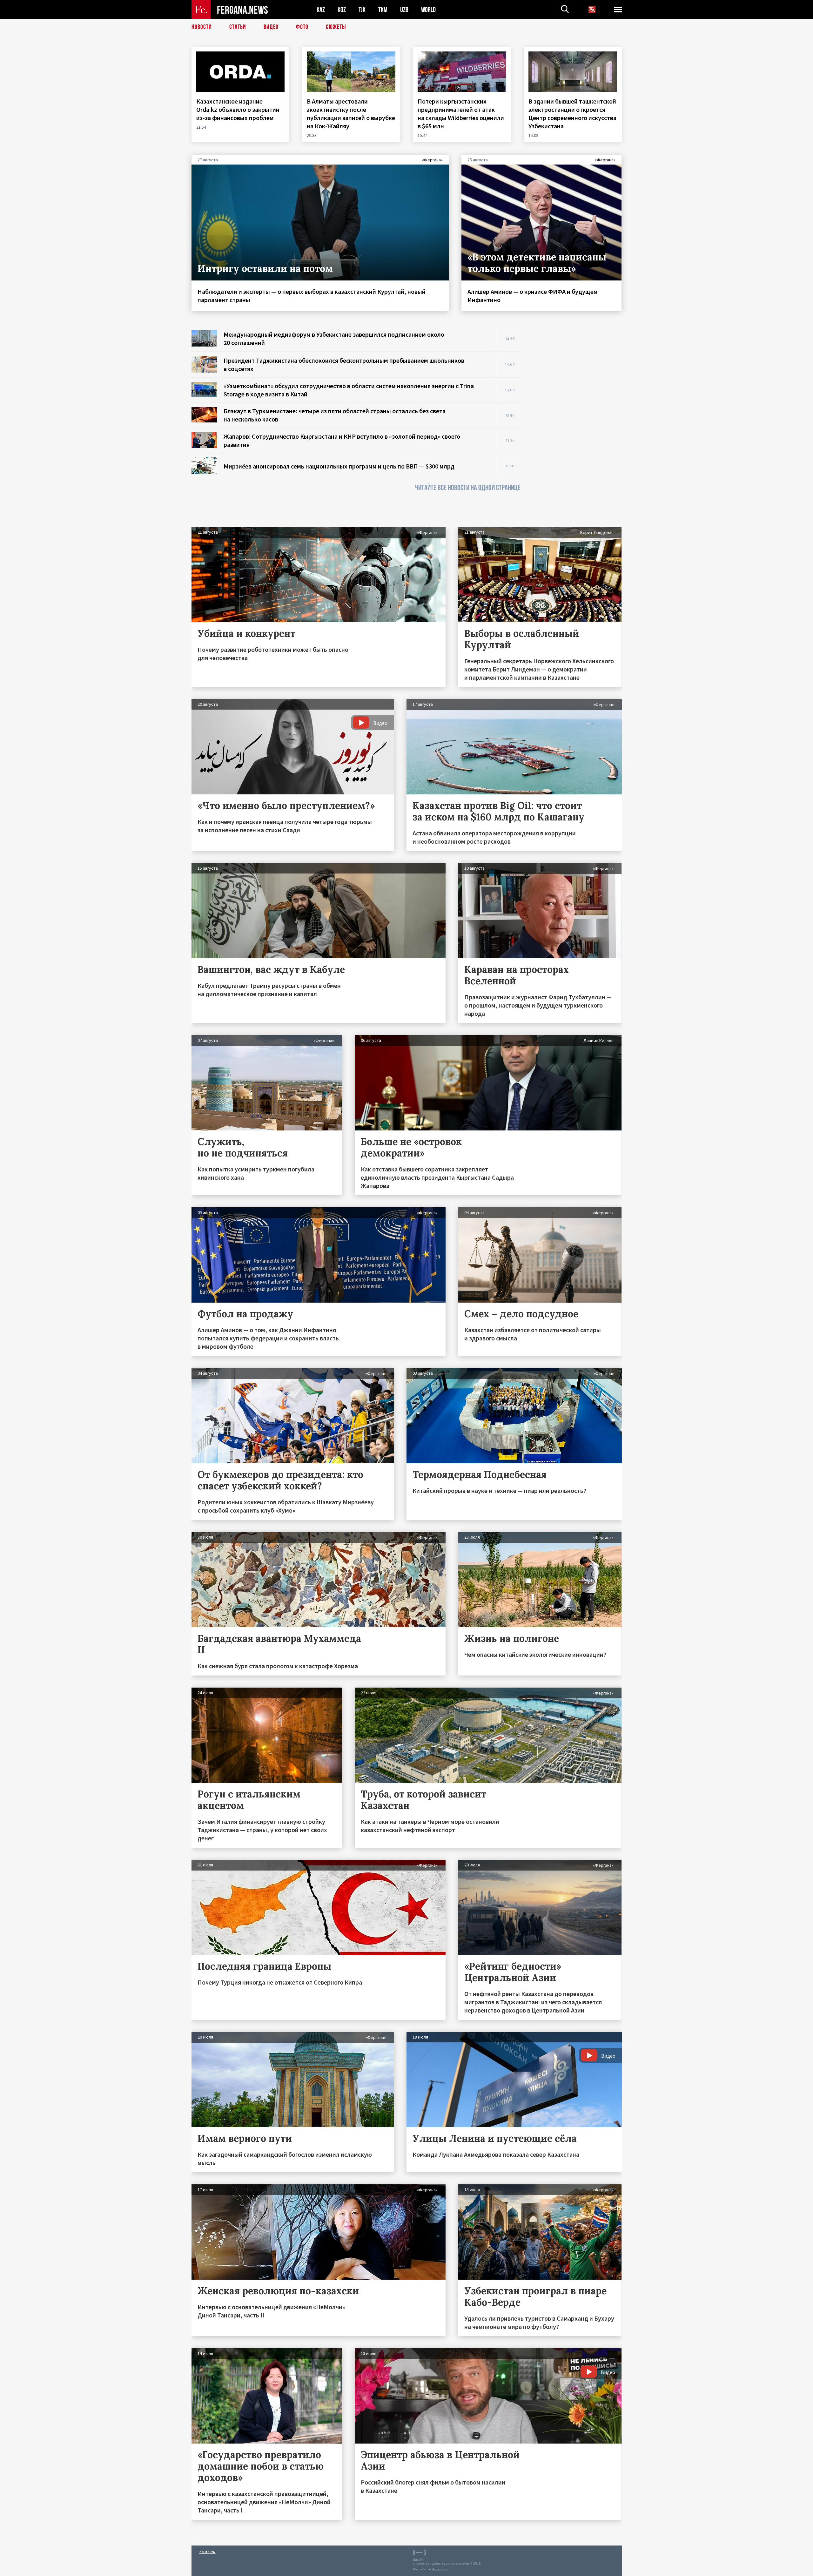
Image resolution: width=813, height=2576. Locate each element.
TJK (362, 10)
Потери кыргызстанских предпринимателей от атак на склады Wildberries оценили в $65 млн (461, 114)
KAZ (321, 10)
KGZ (342, 10)
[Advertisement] (577, 425)
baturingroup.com (455, 2563)
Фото (302, 27)
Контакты (208, 2552)
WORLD (428, 10)
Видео (271, 27)
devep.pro (440, 2569)
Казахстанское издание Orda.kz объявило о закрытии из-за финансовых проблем (238, 109)
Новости (202, 27)
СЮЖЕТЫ (336, 27)
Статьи (238, 27)
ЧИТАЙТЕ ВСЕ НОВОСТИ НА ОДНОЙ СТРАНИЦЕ (468, 488)
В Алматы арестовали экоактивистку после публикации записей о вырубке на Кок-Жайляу (351, 114)
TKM (383, 10)
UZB (404, 10)
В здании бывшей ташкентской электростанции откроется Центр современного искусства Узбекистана (572, 114)
